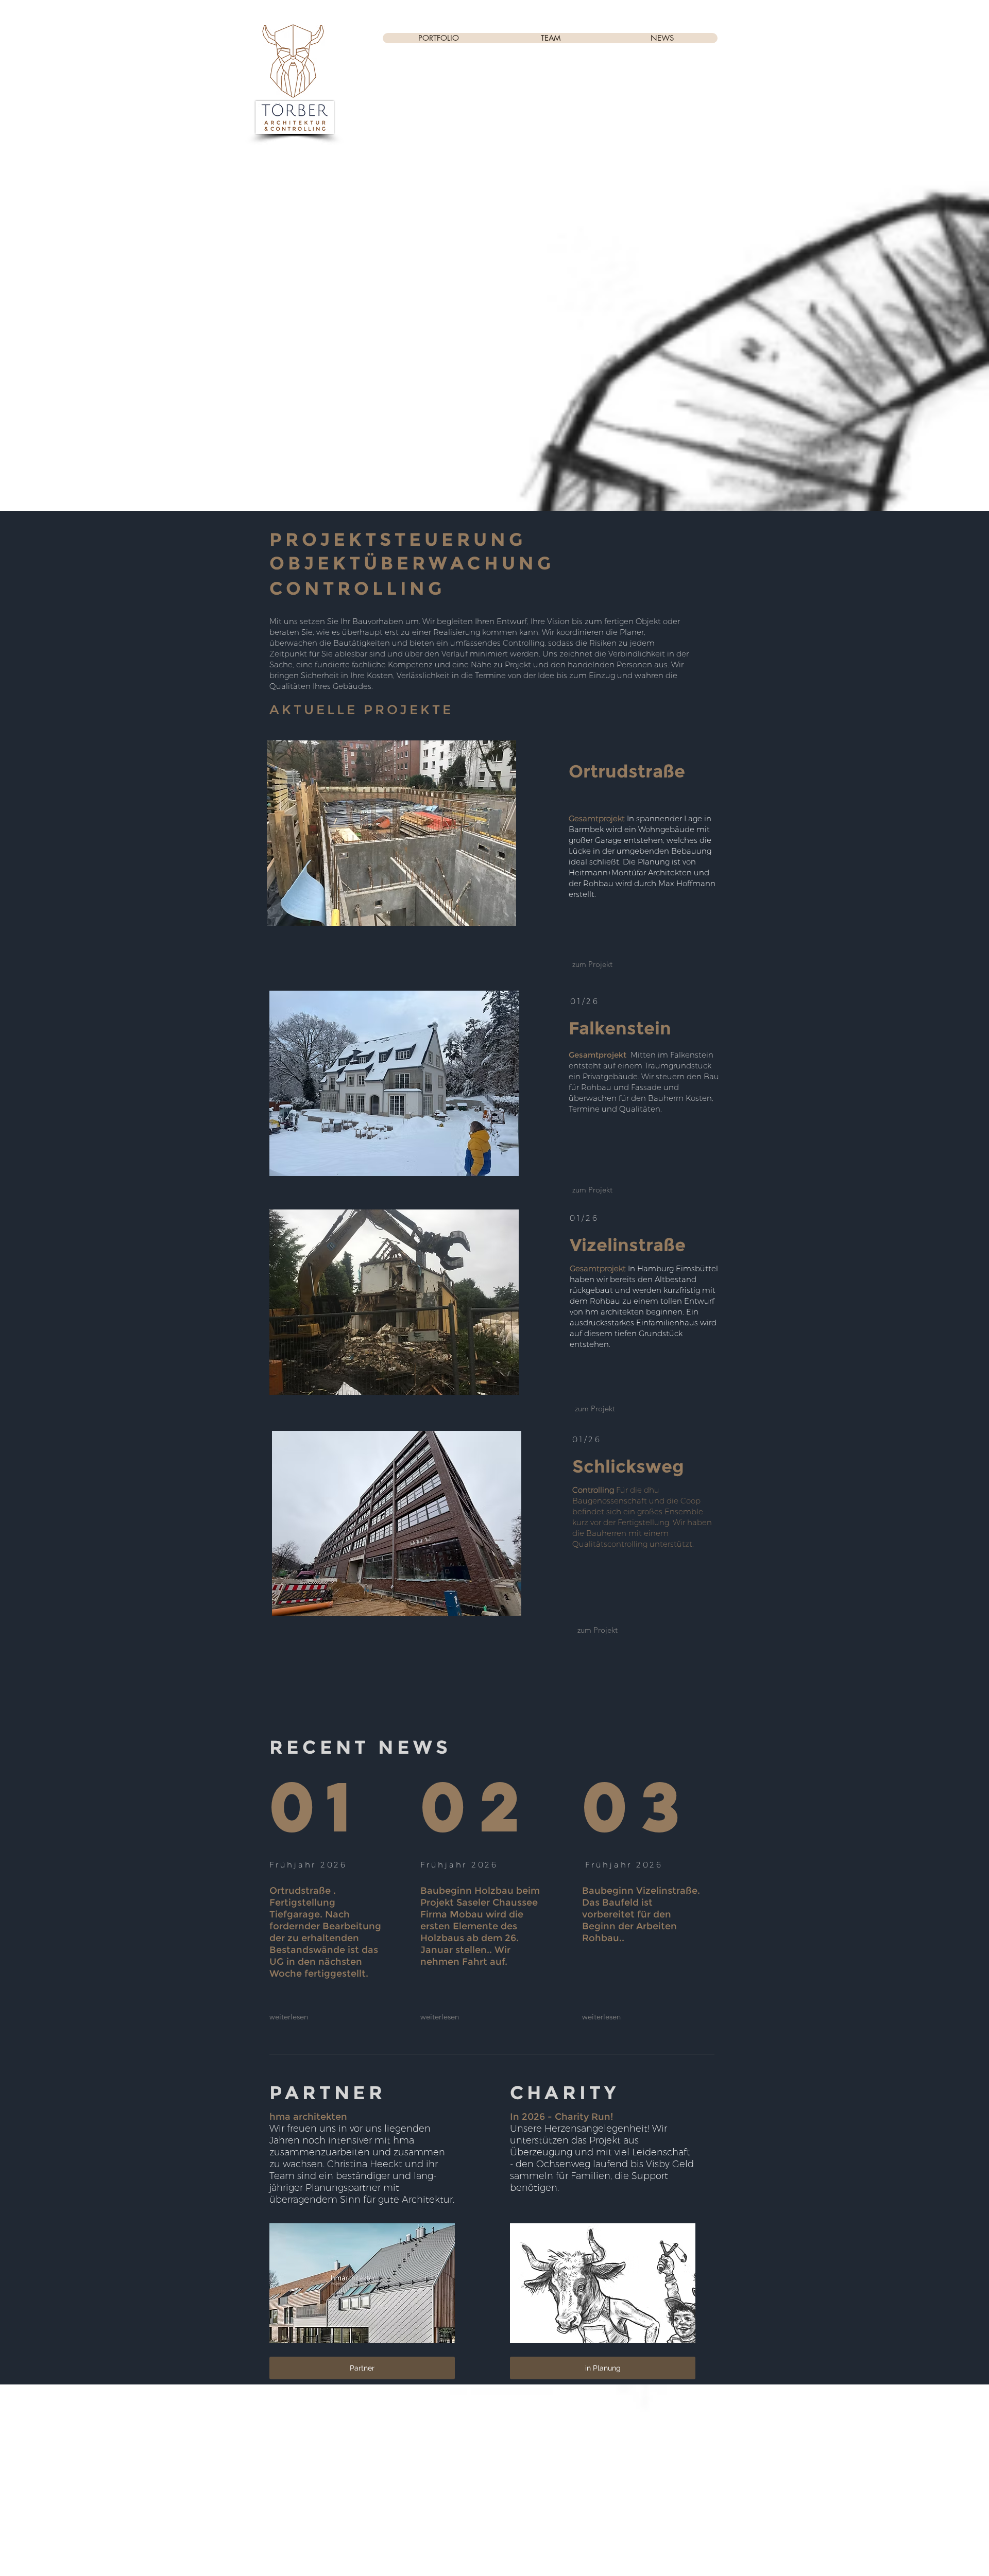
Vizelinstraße (628, 1245)
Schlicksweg (628, 1466)
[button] (603, 2368)
